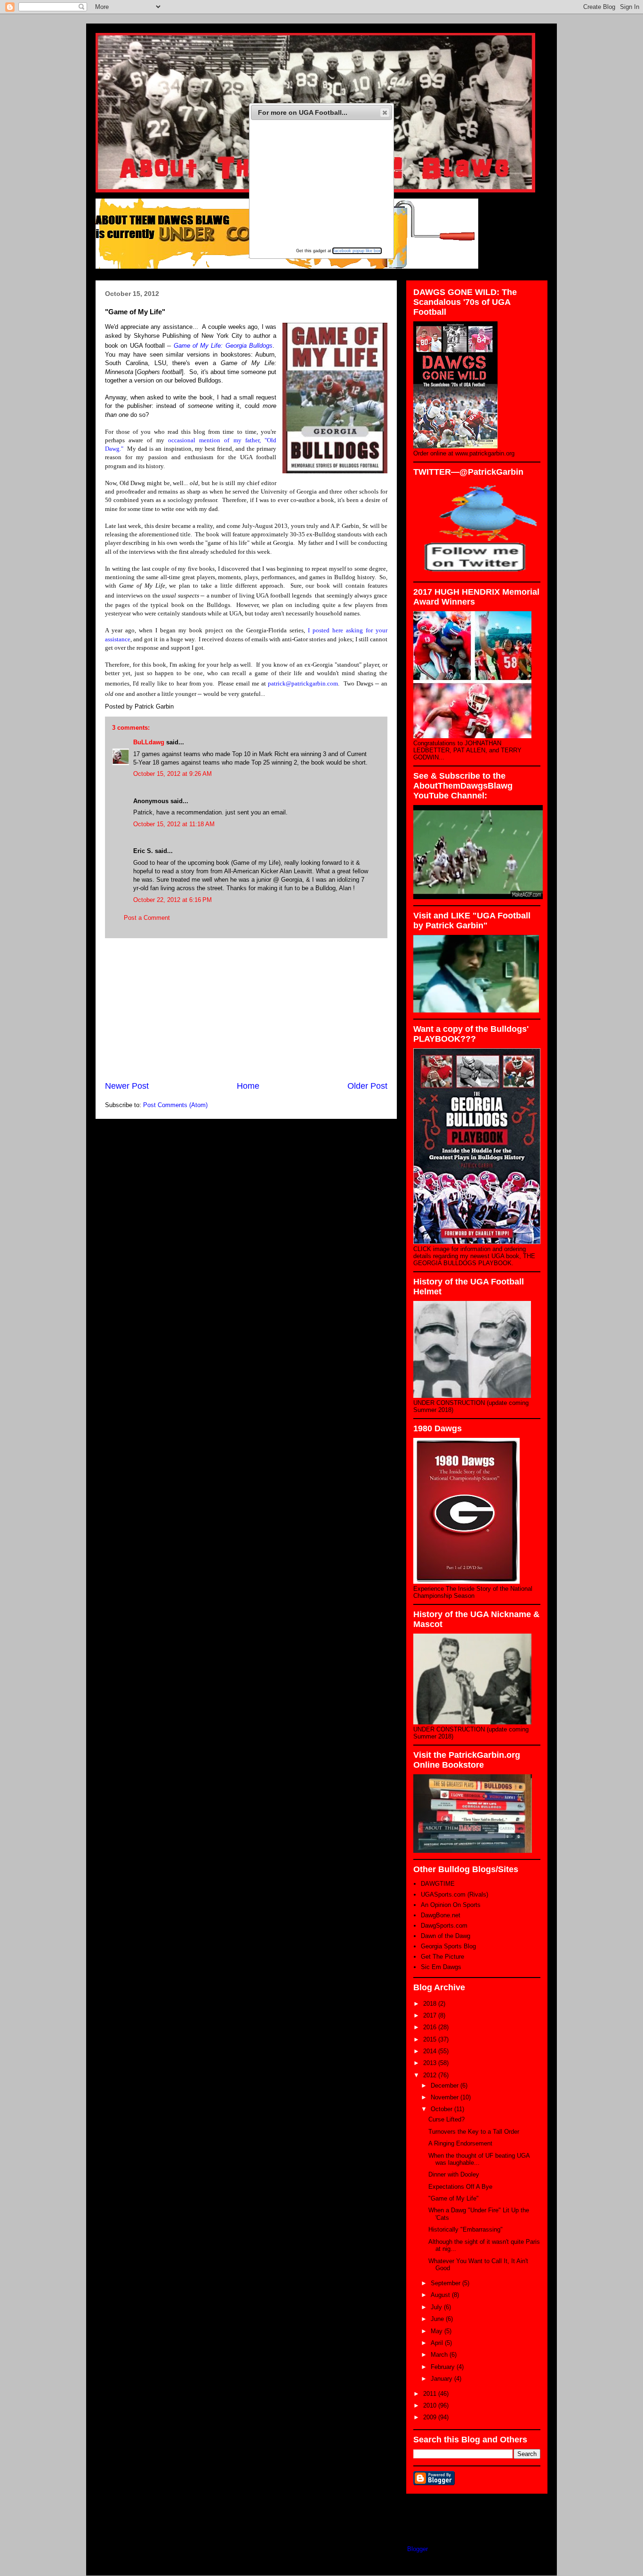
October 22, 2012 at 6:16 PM (173, 900)
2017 (431, 2015)
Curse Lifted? (446, 2119)
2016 (431, 2027)
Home (248, 1086)
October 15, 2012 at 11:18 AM (174, 824)
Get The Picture (442, 1957)
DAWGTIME (438, 1884)
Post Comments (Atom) (175, 1105)
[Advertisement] (246, 1009)
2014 (431, 2051)
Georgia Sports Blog (448, 1946)
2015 (431, 2039)
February (444, 2367)
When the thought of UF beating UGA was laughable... (479, 2159)
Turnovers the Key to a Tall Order (474, 2132)
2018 (431, 2004)
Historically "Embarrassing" (466, 2229)
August (441, 2295)
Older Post (367, 1086)
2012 (431, 2075)
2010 (431, 2405)
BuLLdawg (149, 742)
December (446, 2086)
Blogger (417, 2549)
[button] (385, 112)
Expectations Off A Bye (460, 2187)
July (437, 2307)
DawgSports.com (444, 1926)
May (438, 2331)
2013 (431, 2063)
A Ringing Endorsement (460, 2143)
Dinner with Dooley (454, 2174)
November (446, 2097)
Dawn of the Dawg (446, 1936)
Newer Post (127, 1086)
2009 (431, 2417)
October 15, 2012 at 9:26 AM (173, 774)
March (440, 2355)
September (446, 2283)
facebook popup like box (357, 251)
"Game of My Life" (454, 2198)
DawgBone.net (441, 1915)
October (442, 2109)
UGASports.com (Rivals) (454, 1894)
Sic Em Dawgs (441, 1967)
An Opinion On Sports (451, 1905)
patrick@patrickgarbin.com (303, 683)
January (442, 2379)
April (438, 2343)
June (438, 2319)
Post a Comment (147, 918)
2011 (431, 2394)
